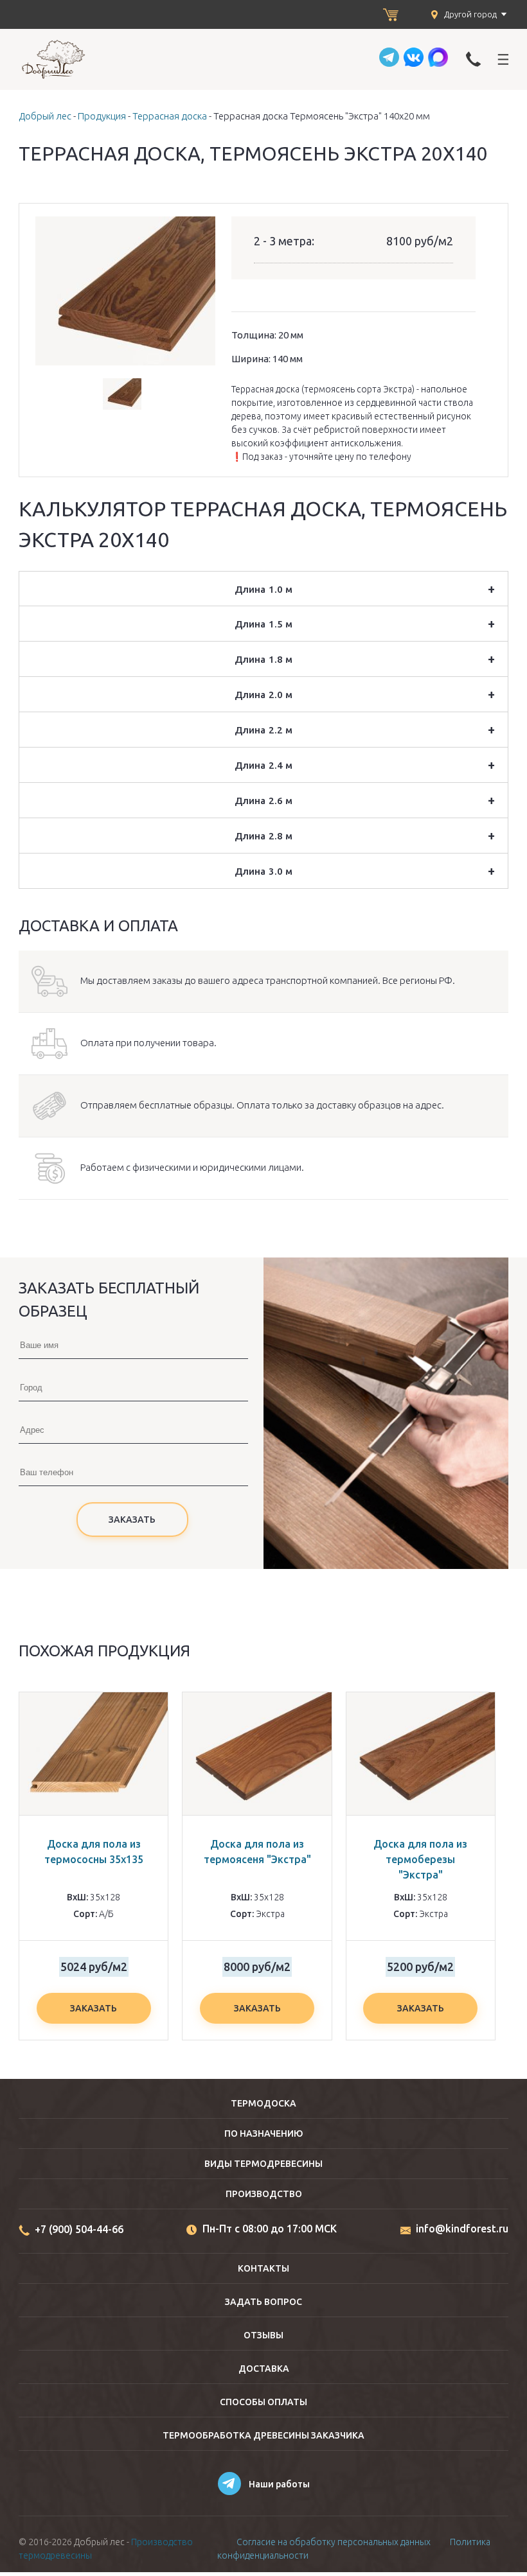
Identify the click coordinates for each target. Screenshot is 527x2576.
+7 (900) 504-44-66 (79, 2229)
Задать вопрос (263, 2302)
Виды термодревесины (263, 2164)
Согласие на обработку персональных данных (334, 2542)
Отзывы (263, 2335)
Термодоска (263, 2103)
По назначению (264, 2134)
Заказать (94, 2008)
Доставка (264, 2369)
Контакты (263, 2268)
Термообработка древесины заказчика (263, 2435)
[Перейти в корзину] (391, 15)
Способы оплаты (263, 2402)
